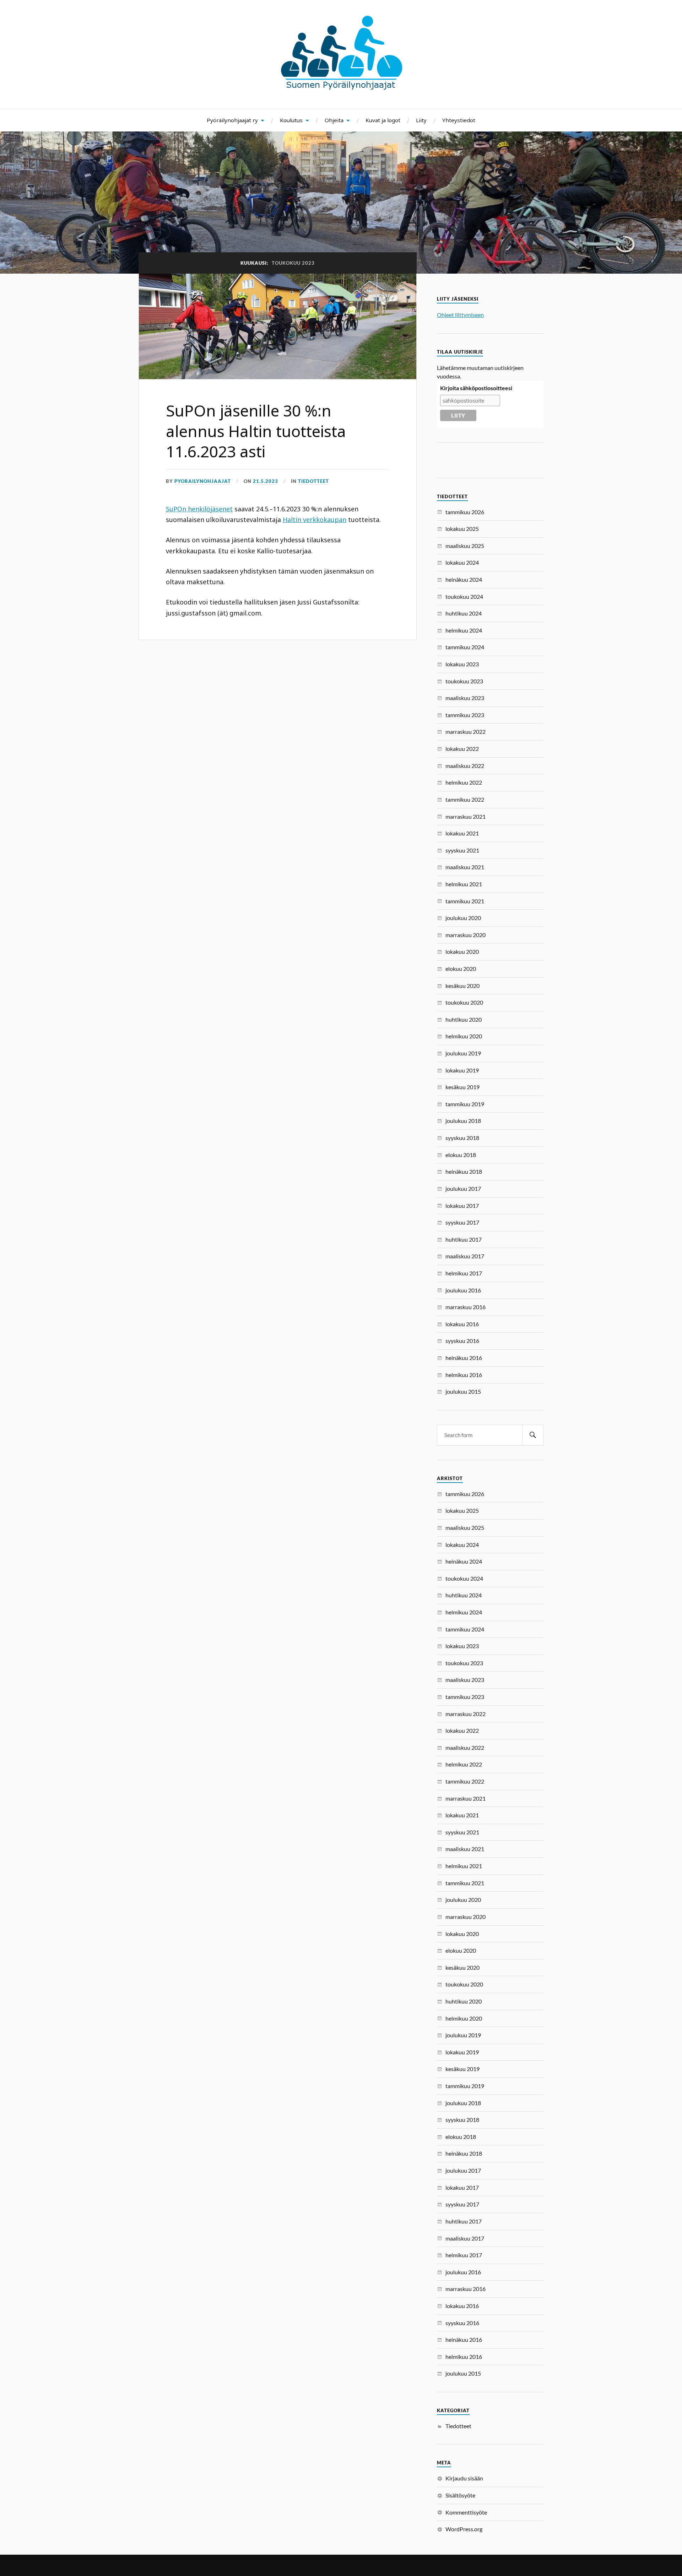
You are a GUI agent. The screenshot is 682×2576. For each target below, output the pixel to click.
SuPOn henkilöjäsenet (199, 509)
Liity (421, 120)
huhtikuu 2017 (464, 1239)
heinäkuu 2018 (464, 1171)
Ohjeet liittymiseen (460, 315)
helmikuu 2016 (464, 1375)
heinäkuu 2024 (464, 579)
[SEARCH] (533, 1435)
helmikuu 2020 (464, 1036)
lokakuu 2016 (462, 1324)
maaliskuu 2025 (465, 546)
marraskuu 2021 (466, 816)
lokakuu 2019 (462, 1070)
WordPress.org (464, 2529)
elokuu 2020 (461, 969)
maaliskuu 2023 (465, 698)
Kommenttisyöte (466, 2512)
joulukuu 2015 (463, 1391)
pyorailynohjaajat (203, 481)
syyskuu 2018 (462, 1138)
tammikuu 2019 (465, 1104)
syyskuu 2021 (462, 850)
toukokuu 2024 (464, 596)
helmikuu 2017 (464, 1273)
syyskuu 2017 (462, 1222)
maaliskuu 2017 (465, 1256)
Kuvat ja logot (383, 120)
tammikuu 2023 (465, 715)
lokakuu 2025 (462, 529)
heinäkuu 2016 (464, 1358)
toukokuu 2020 (464, 1002)
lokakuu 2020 (462, 951)
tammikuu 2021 (465, 901)
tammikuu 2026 (465, 512)
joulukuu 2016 (463, 1290)
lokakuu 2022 (462, 749)
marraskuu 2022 (466, 732)
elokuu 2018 (461, 1155)
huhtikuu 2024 (464, 613)
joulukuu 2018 (463, 1121)
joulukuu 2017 (463, 1188)
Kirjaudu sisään (464, 2478)
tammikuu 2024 (465, 647)
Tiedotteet (313, 481)
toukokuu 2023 (464, 681)
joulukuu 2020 (463, 918)
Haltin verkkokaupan (315, 520)
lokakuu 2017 (462, 1206)
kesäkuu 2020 (462, 986)
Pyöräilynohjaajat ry (232, 120)
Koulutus (291, 120)
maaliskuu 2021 (465, 867)
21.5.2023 (266, 481)
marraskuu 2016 (466, 1307)
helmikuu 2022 (464, 782)
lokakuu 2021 (462, 833)
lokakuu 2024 (462, 562)
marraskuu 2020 (466, 935)
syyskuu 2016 (462, 1341)
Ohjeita (334, 120)
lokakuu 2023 (462, 664)
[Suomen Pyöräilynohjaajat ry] (341, 87)
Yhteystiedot (459, 120)
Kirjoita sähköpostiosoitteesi (476, 388)
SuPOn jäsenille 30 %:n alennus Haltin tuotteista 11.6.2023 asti (256, 431)
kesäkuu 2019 (462, 1087)
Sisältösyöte (460, 2495)
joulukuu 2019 (463, 1053)
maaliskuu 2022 (465, 766)
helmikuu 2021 (464, 884)
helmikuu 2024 (464, 630)
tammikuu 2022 (465, 799)
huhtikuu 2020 (464, 1019)
